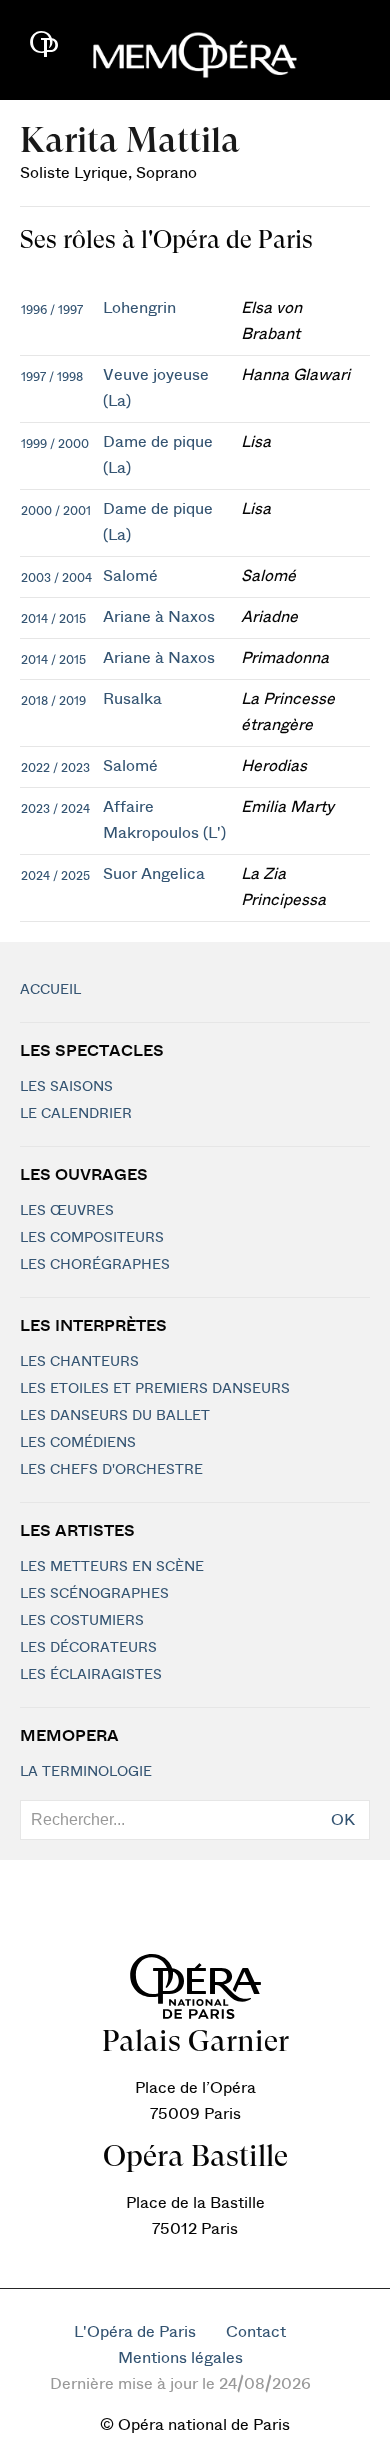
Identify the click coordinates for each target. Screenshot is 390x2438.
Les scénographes (94, 1594)
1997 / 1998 (52, 377)
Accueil (50, 990)
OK (343, 1820)
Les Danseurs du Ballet (115, 1416)
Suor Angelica (154, 874)
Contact (256, 2332)
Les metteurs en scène (112, 1567)
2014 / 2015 (53, 619)
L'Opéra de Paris (135, 2332)
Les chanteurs (79, 1362)
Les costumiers (82, 1621)
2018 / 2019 (53, 701)
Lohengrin (139, 308)
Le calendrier (76, 1114)
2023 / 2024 (55, 809)
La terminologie (86, 1772)
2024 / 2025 (55, 876)
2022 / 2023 (55, 768)
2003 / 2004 (56, 578)
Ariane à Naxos (159, 617)
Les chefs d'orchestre (111, 1470)
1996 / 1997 (52, 310)
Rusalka (132, 699)
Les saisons (66, 1087)
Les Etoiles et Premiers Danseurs (155, 1389)
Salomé (130, 576)
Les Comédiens (78, 1443)
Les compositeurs (92, 1238)
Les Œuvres (67, 1211)
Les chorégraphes (95, 1265)
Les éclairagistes (91, 1675)
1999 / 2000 (55, 444)
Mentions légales (180, 2358)
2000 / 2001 (56, 511)
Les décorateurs (88, 1648)
